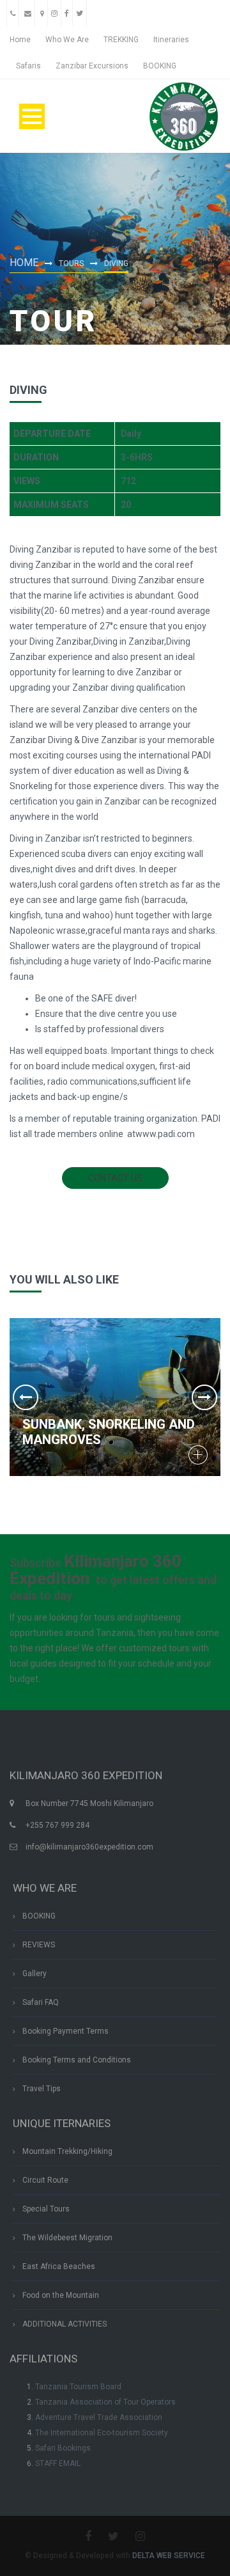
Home (20, 40)
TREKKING (121, 40)
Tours (71, 263)
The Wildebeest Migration (67, 2238)
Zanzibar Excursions (92, 66)
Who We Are (67, 40)
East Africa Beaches (59, 2266)
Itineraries (171, 40)
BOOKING (160, 66)
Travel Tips (42, 2089)
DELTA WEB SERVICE (169, 2556)
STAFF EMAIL (58, 2463)
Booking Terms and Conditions (77, 2060)
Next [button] (204, 1397)
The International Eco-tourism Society (102, 2433)
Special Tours (46, 2209)
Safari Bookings (63, 2448)
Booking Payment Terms (65, 2031)
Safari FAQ (41, 2002)
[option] (115, 1397)
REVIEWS (39, 1945)
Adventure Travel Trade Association (99, 2417)
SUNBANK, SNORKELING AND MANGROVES (109, 1432)
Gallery (34, 1974)
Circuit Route (45, 2180)
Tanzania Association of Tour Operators (105, 2402)
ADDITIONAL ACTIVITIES (65, 2324)
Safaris (28, 66)
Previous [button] (26, 1397)
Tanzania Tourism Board (78, 2387)
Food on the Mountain (61, 2295)
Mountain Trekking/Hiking (67, 2151)
